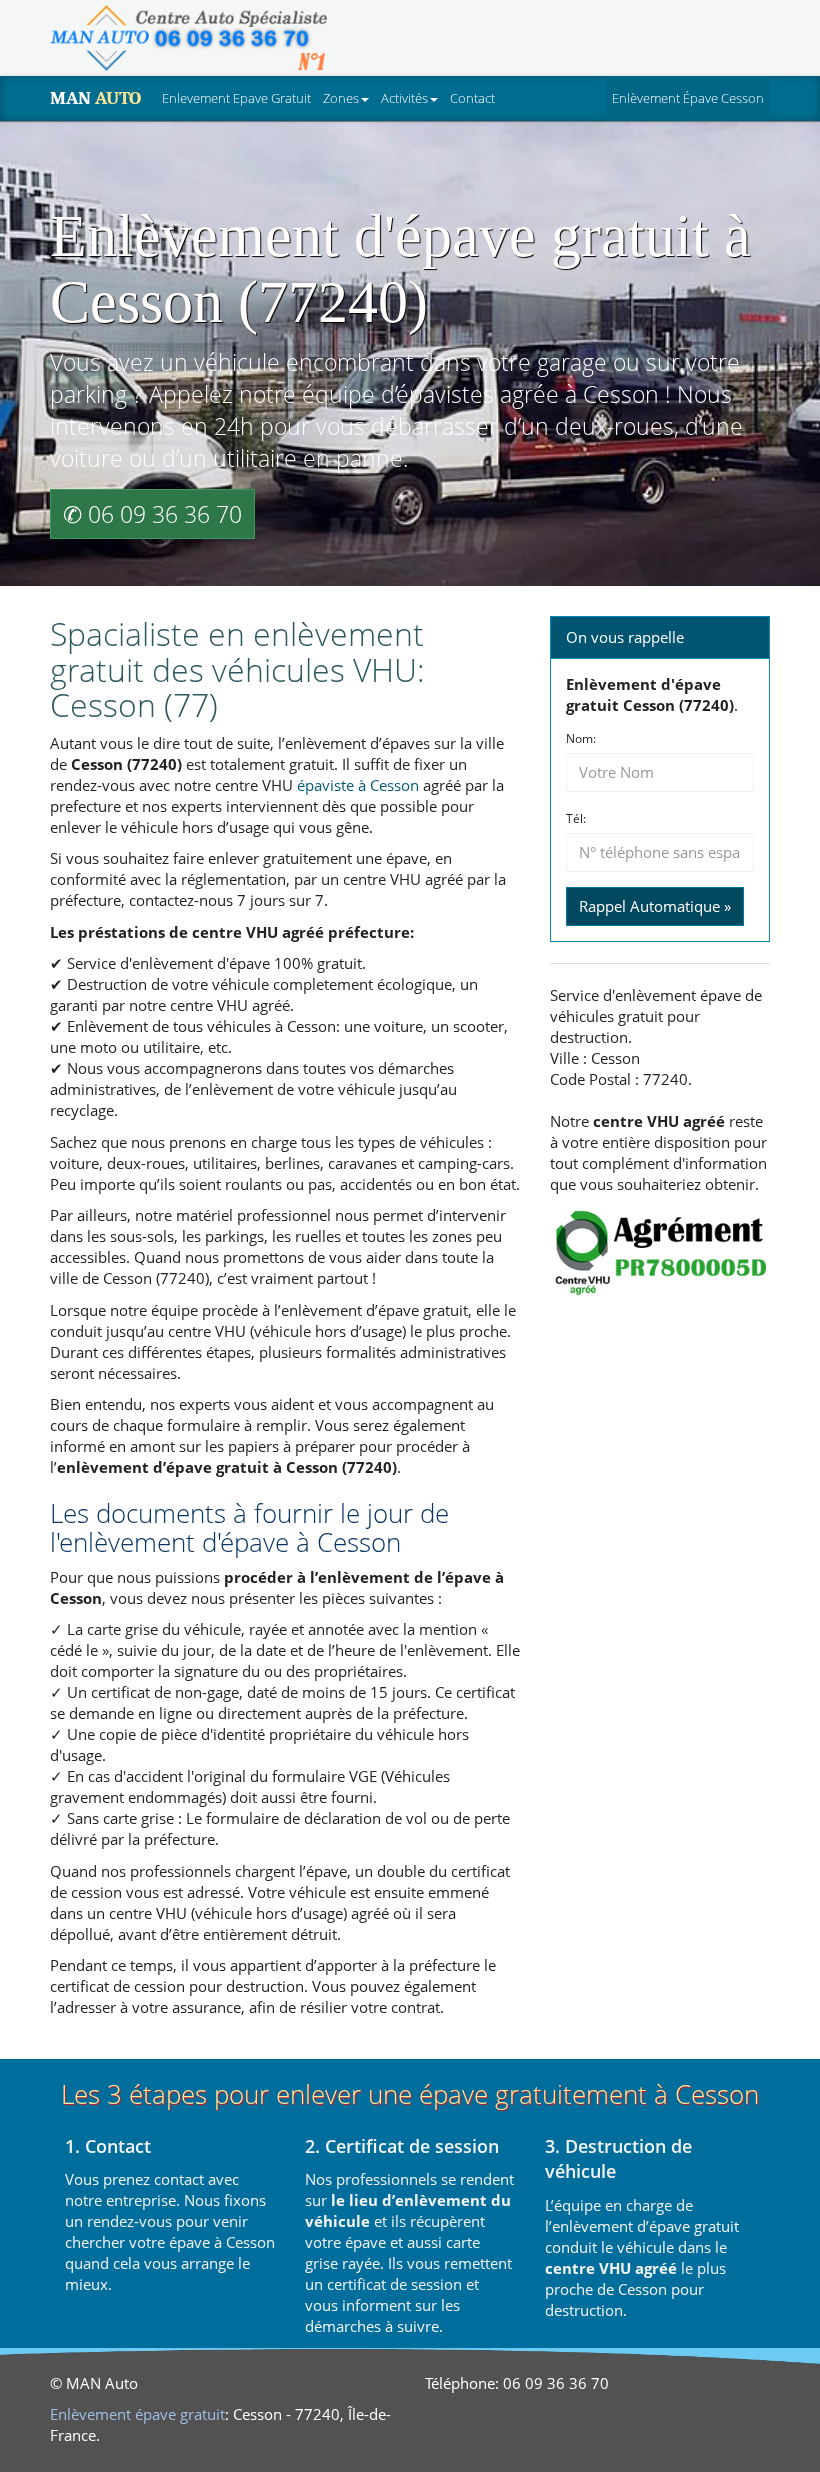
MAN (95, 98)
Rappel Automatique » (655, 906)
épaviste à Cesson (358, 785)
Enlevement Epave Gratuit (236, 98)
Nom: (581, 739)
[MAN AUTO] (188, 38)
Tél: (576, 819)
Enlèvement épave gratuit (137, 2414)
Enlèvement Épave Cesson (691, 97)
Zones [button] (341, 98)
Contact (472, 98)
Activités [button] (404, 98)
